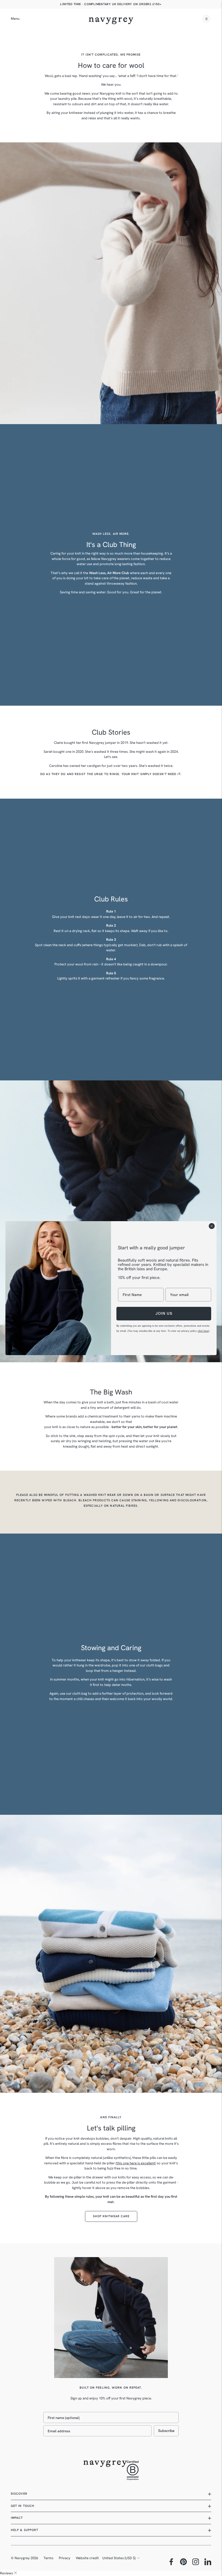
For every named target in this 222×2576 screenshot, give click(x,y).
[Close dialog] (212, 1226)
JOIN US (164, 1313)
